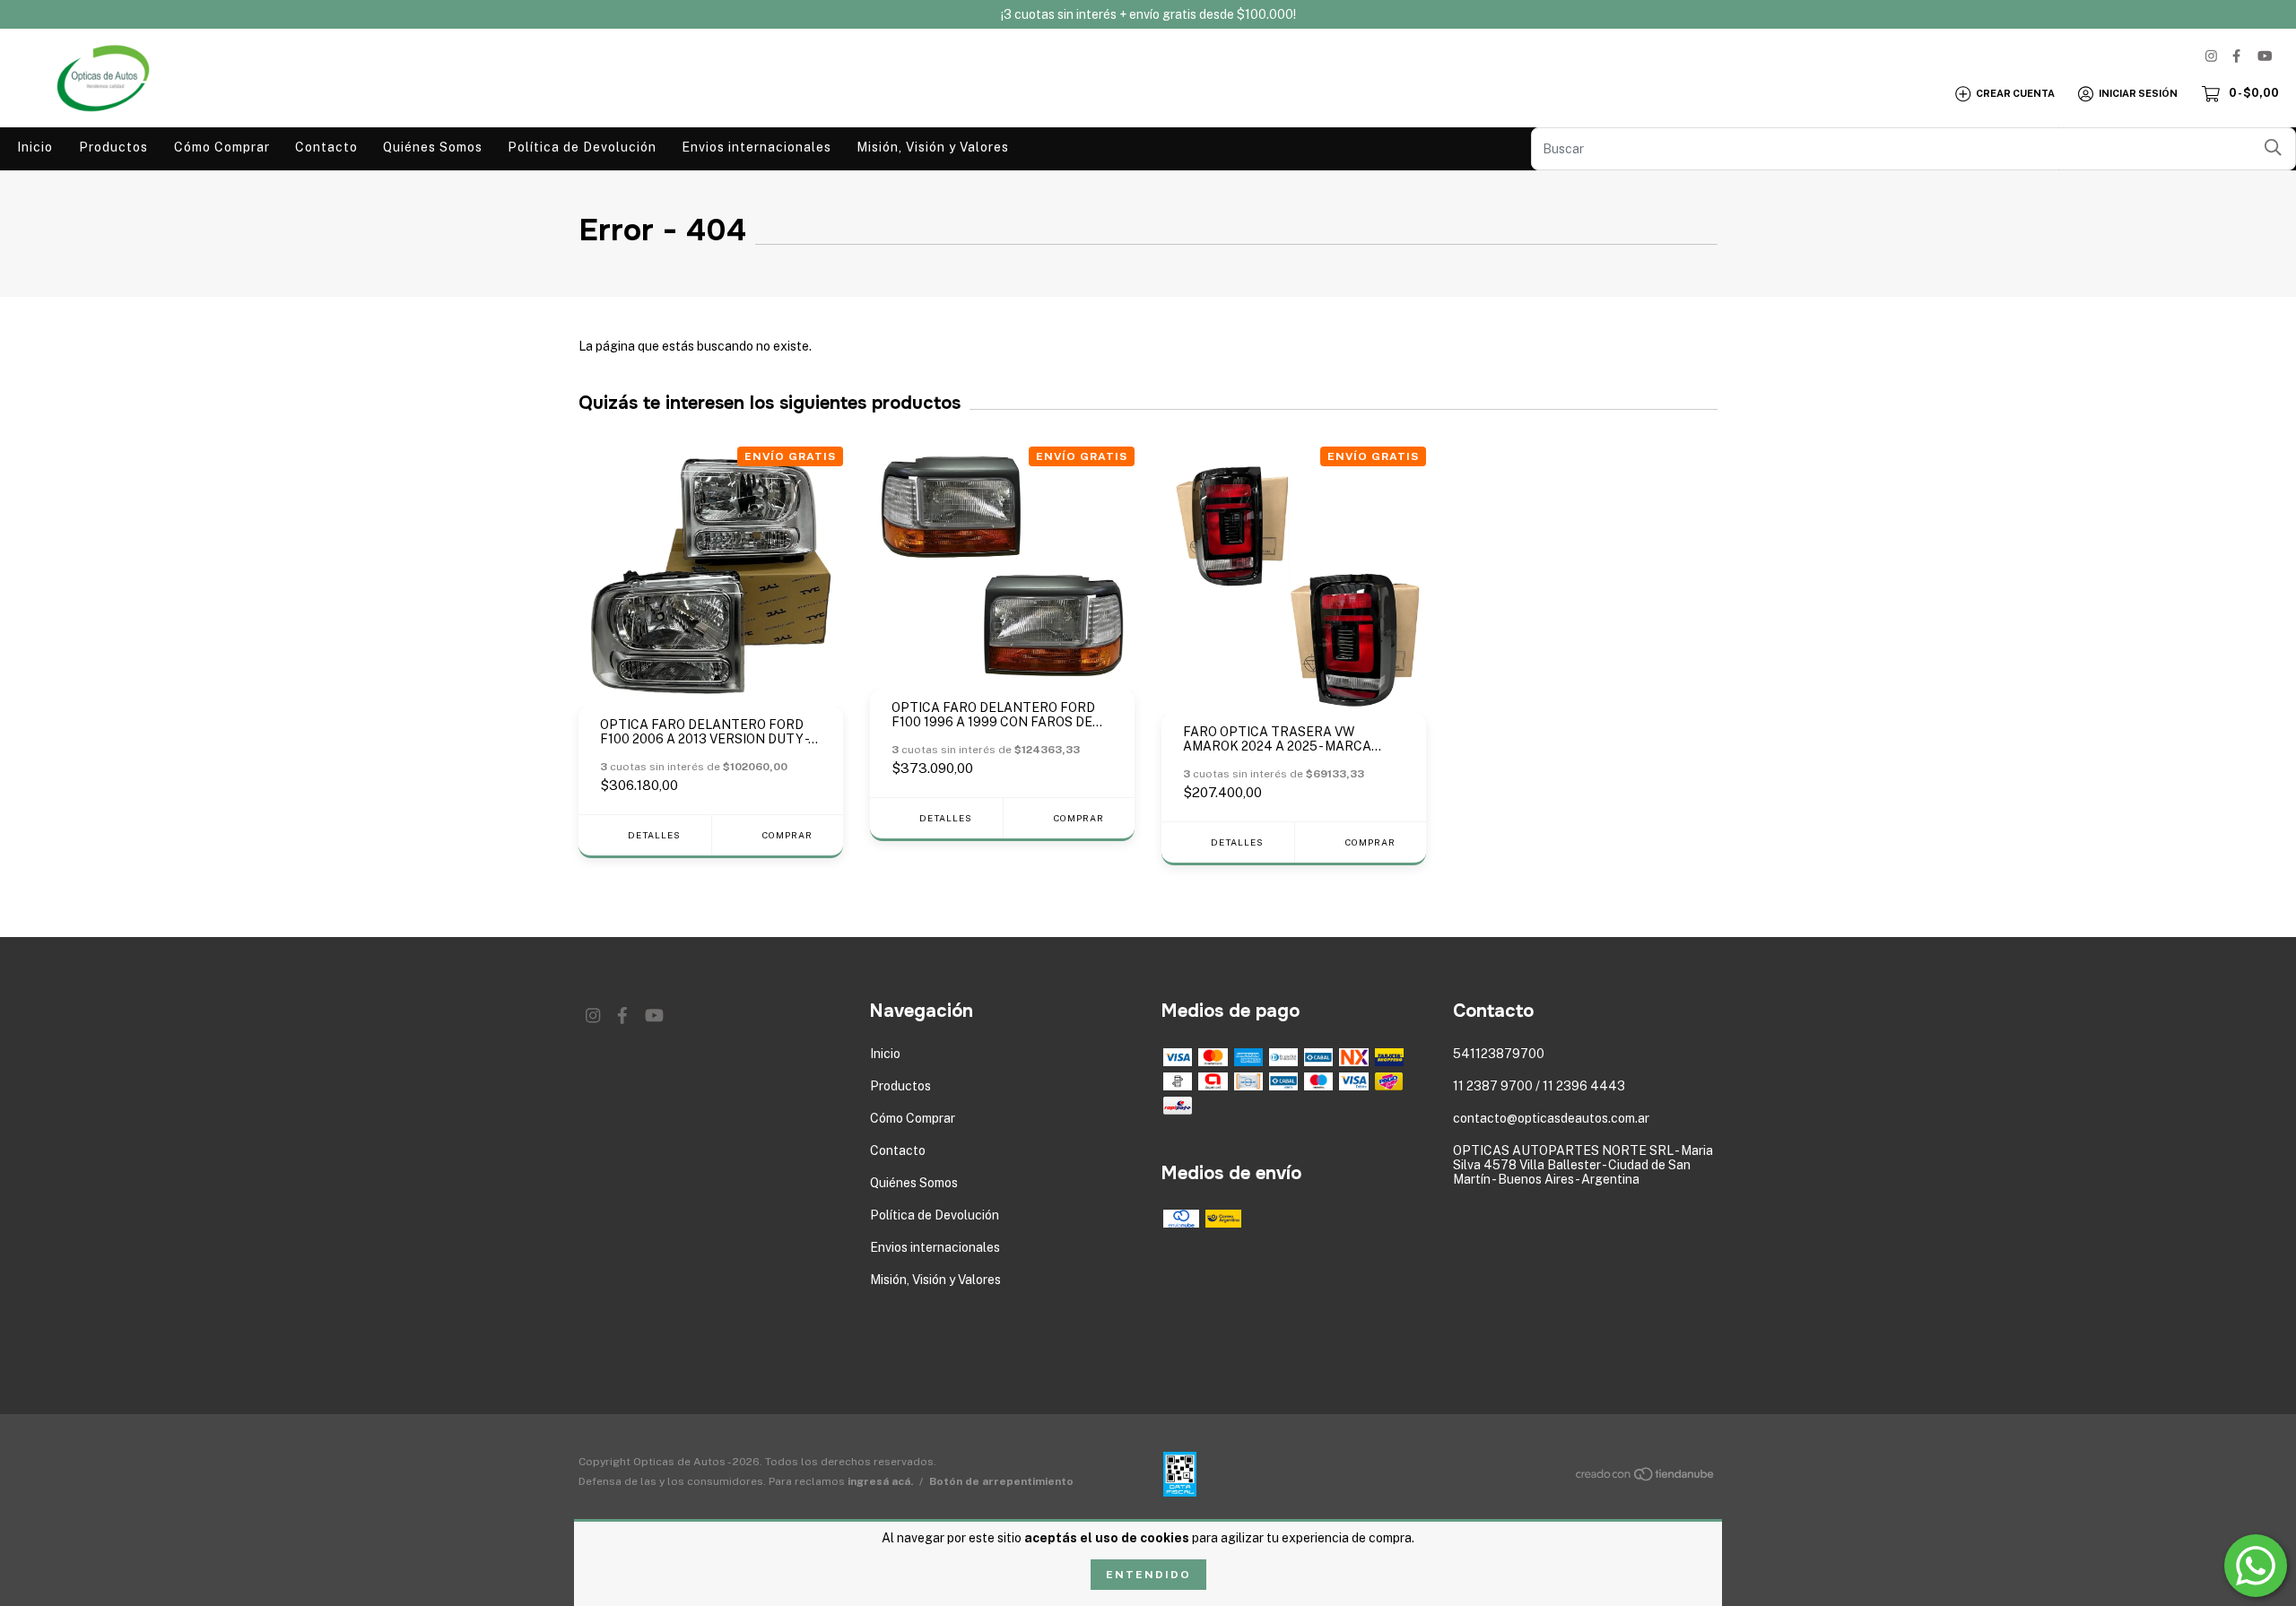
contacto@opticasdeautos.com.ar (1551, 1118)
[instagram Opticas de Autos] (2211, 56)
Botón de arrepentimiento (1001, 1481)
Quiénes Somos (433, 147)
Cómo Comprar (222, 147)
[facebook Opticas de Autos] (2236, 56)
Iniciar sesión (2138, 93)
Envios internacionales (757, 147)
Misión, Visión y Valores (933, 147)
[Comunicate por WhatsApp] (2256, 1566)
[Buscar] (2273, 148)
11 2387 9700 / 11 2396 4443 (1539, 1086)
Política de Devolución (582, 147)
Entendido (1148, 1575)
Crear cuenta (2015, 93)
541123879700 (1499, 1054)
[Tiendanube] (1646, 1478)
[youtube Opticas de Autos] (2265, 56)
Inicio (35, 147)
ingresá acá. (880, 1481)
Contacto (326, 147)
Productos (113, 147)
